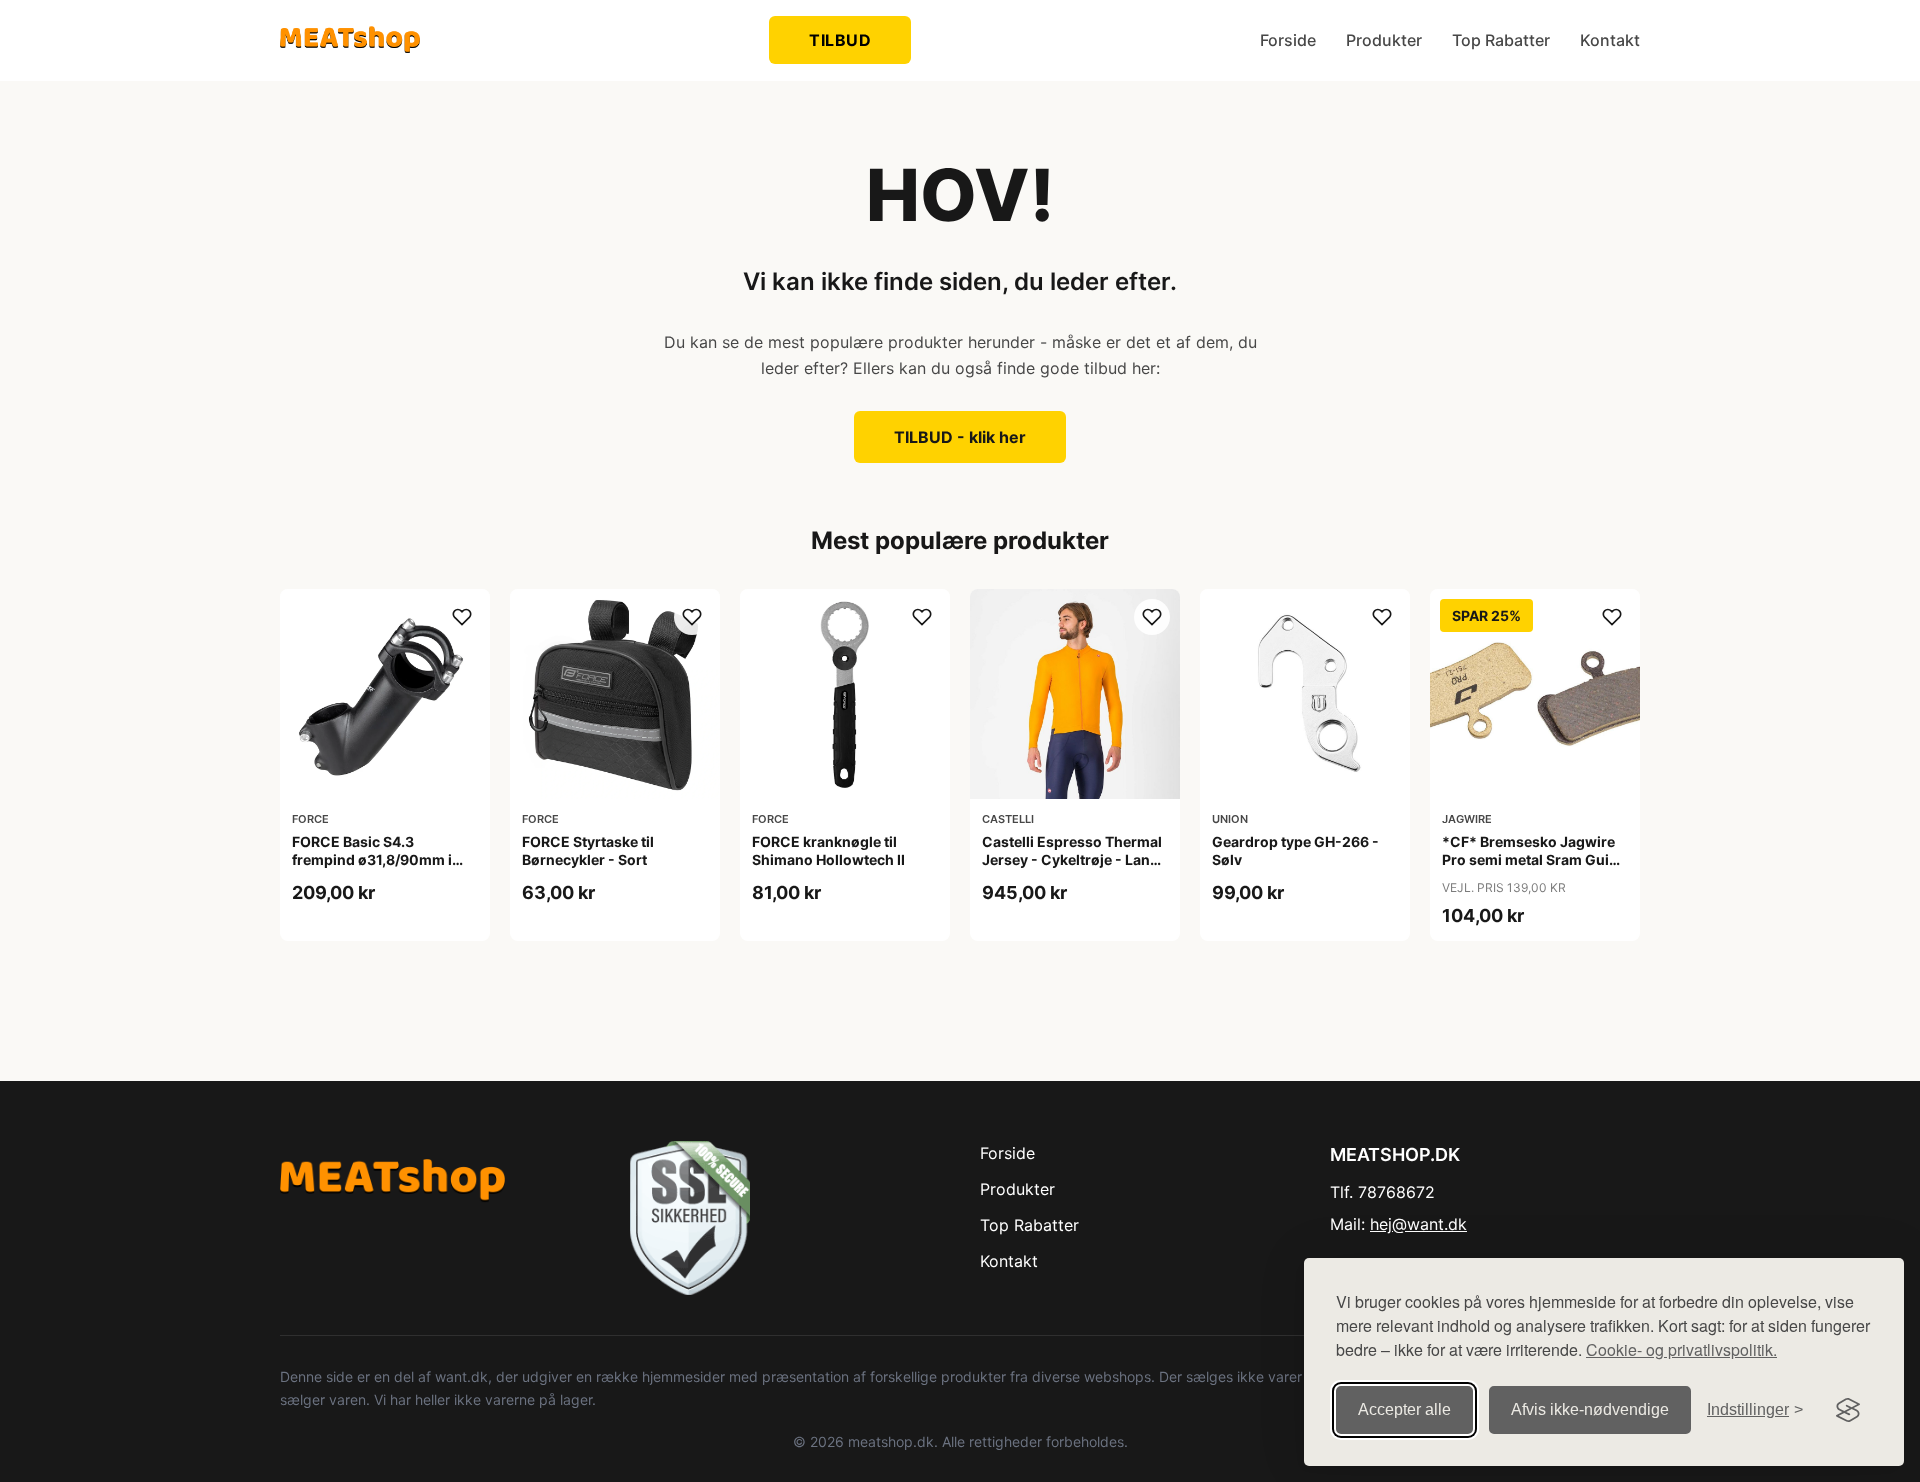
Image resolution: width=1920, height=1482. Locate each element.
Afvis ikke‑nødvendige (1590, 1409)
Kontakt (1610, 40)
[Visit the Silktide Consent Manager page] (1848, 1410)
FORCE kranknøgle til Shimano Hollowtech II (828, 850)
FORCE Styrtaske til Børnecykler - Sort (588, 850)
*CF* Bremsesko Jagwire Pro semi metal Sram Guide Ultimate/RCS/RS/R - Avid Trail (1534, 869)
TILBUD (840, 40)
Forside (1288, 40)
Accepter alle (1404, 1409)
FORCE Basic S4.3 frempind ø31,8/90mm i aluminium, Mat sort (372, 859)
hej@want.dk (1418, 1224)
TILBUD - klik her (960, 437)
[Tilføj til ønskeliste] (462, 617)
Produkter (1384, 40)
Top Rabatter (1501, 40)
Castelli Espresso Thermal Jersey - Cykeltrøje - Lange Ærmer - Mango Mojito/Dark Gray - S (1074, 869)
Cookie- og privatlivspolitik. (1681, 1349)
